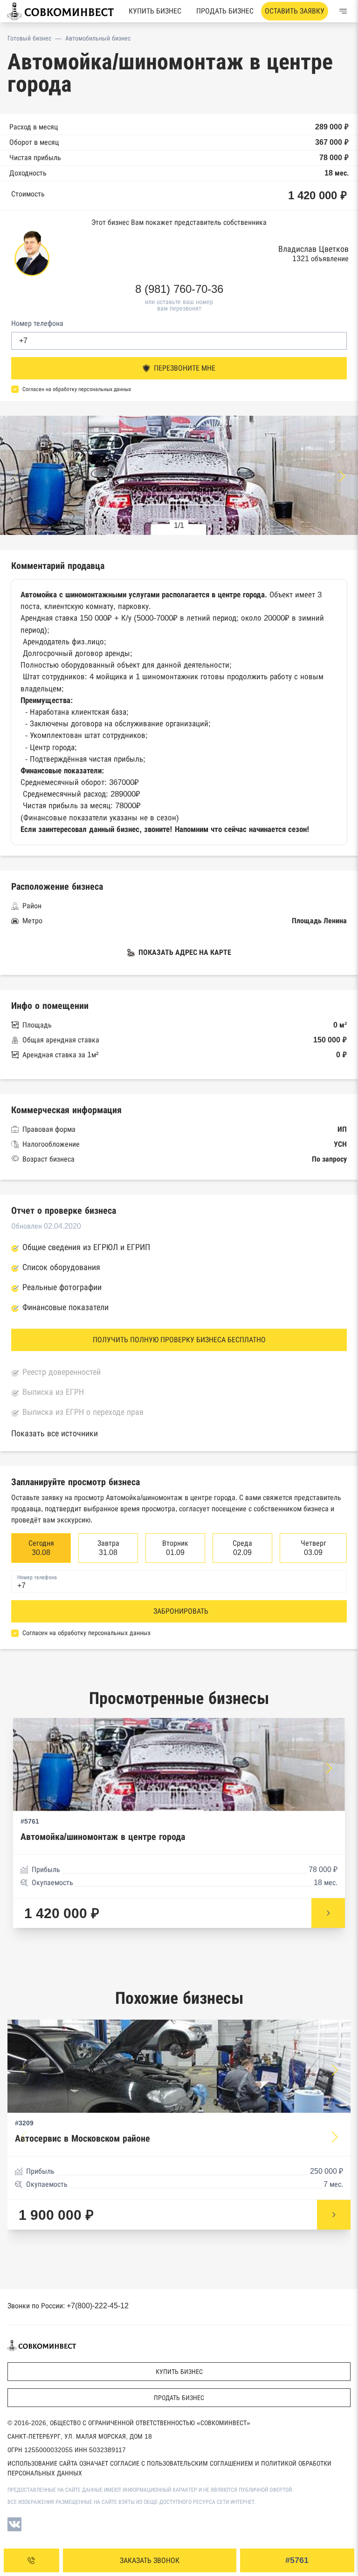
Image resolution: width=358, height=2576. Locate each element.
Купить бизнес (155, 11)
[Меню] (343, 11)
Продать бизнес (225, 11)
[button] (342, 476)
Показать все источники (55, 1433)
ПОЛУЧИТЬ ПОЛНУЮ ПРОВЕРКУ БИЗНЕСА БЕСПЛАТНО (179, 1340)
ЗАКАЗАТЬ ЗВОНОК (150, 2560)
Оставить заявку (295, 11)
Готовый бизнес (29, 38)
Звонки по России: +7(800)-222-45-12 (68, 2306)
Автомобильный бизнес (98, 38)
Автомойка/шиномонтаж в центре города (103, 1837)
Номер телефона (37, 323)
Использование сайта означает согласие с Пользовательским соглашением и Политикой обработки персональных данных (169, 2468)
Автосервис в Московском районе (83, 2139)
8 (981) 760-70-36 (179, 289)
